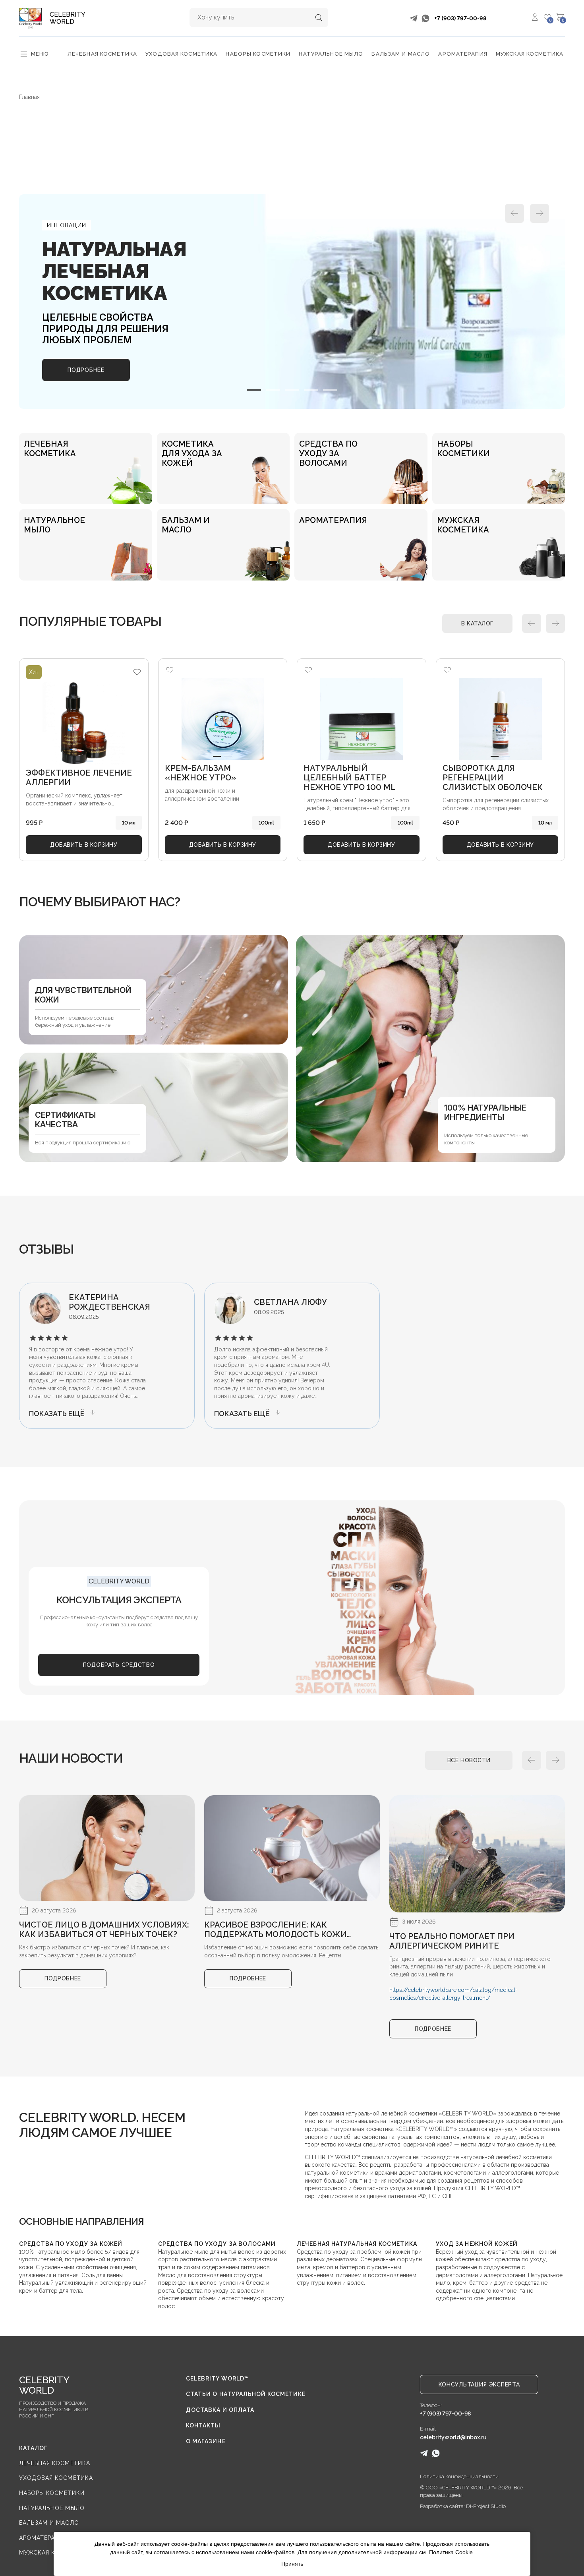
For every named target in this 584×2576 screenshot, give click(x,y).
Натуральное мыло (331, 54)
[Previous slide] (514, 213)
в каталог (477, 623)
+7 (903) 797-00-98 (460, 18)
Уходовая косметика (181, 54)
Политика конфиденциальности (459, 2476)
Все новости (469, 1760)
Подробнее (86, 370)
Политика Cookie (451, 2552)
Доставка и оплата (220, 2410)
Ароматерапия (463, 54)
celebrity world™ (218, 2379)
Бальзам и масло (401, 54)
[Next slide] (540, 213)
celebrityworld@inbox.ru (453, 2437)
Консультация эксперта (479, 2384)
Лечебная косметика (102, 54)
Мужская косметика (530, 54)
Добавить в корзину (84, 845)
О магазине (206, 2441)
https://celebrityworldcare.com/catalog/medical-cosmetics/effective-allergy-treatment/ (453, 1994)
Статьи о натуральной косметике (246, 2394)
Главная (29, 97)
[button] (254, 390)
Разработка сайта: (443, 2506)
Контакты (203, 2425)
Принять (292, 2564)
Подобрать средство (119, 1665)
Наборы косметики (258, 54)
